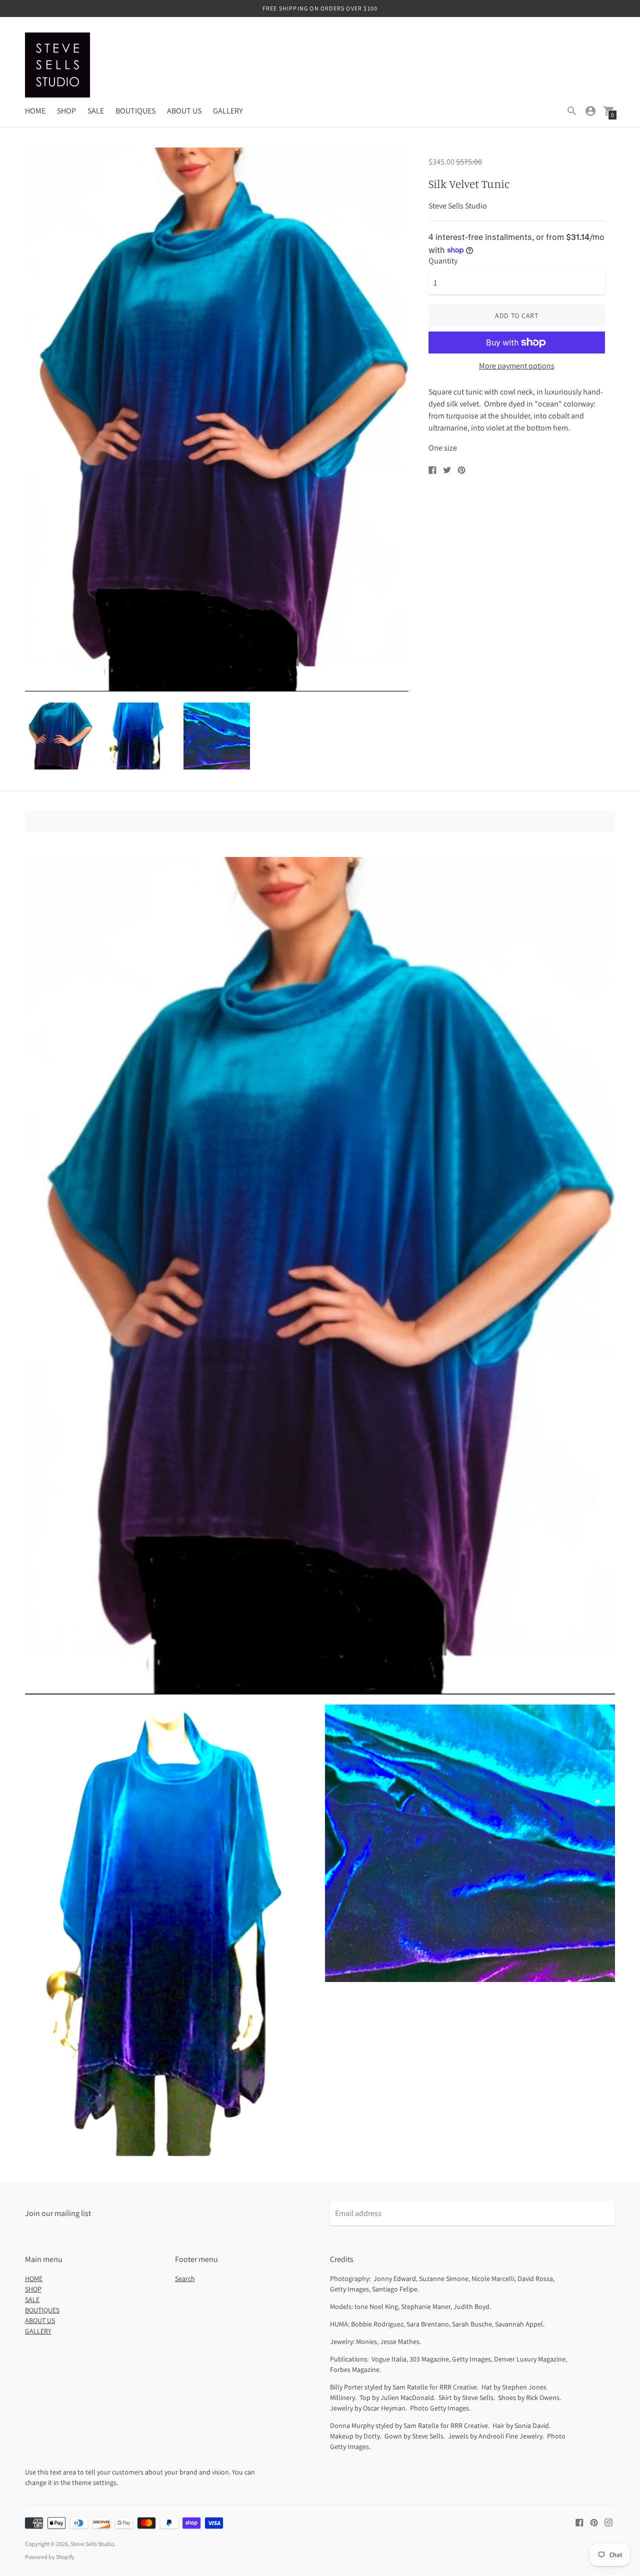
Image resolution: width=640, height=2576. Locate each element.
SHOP (66, 111)
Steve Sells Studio (92, 2544)
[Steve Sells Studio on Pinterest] (594, 2522)
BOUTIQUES (135, 111)
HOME (35, 111)
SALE (96, 111)
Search (185, 2278)
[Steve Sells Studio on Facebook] (579, 2522)
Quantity (443, 261)
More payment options (517, 366)
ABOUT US (184, 111)
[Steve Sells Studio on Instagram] (608, 2522)
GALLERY (228, 111)
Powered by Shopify (50, 2557)
